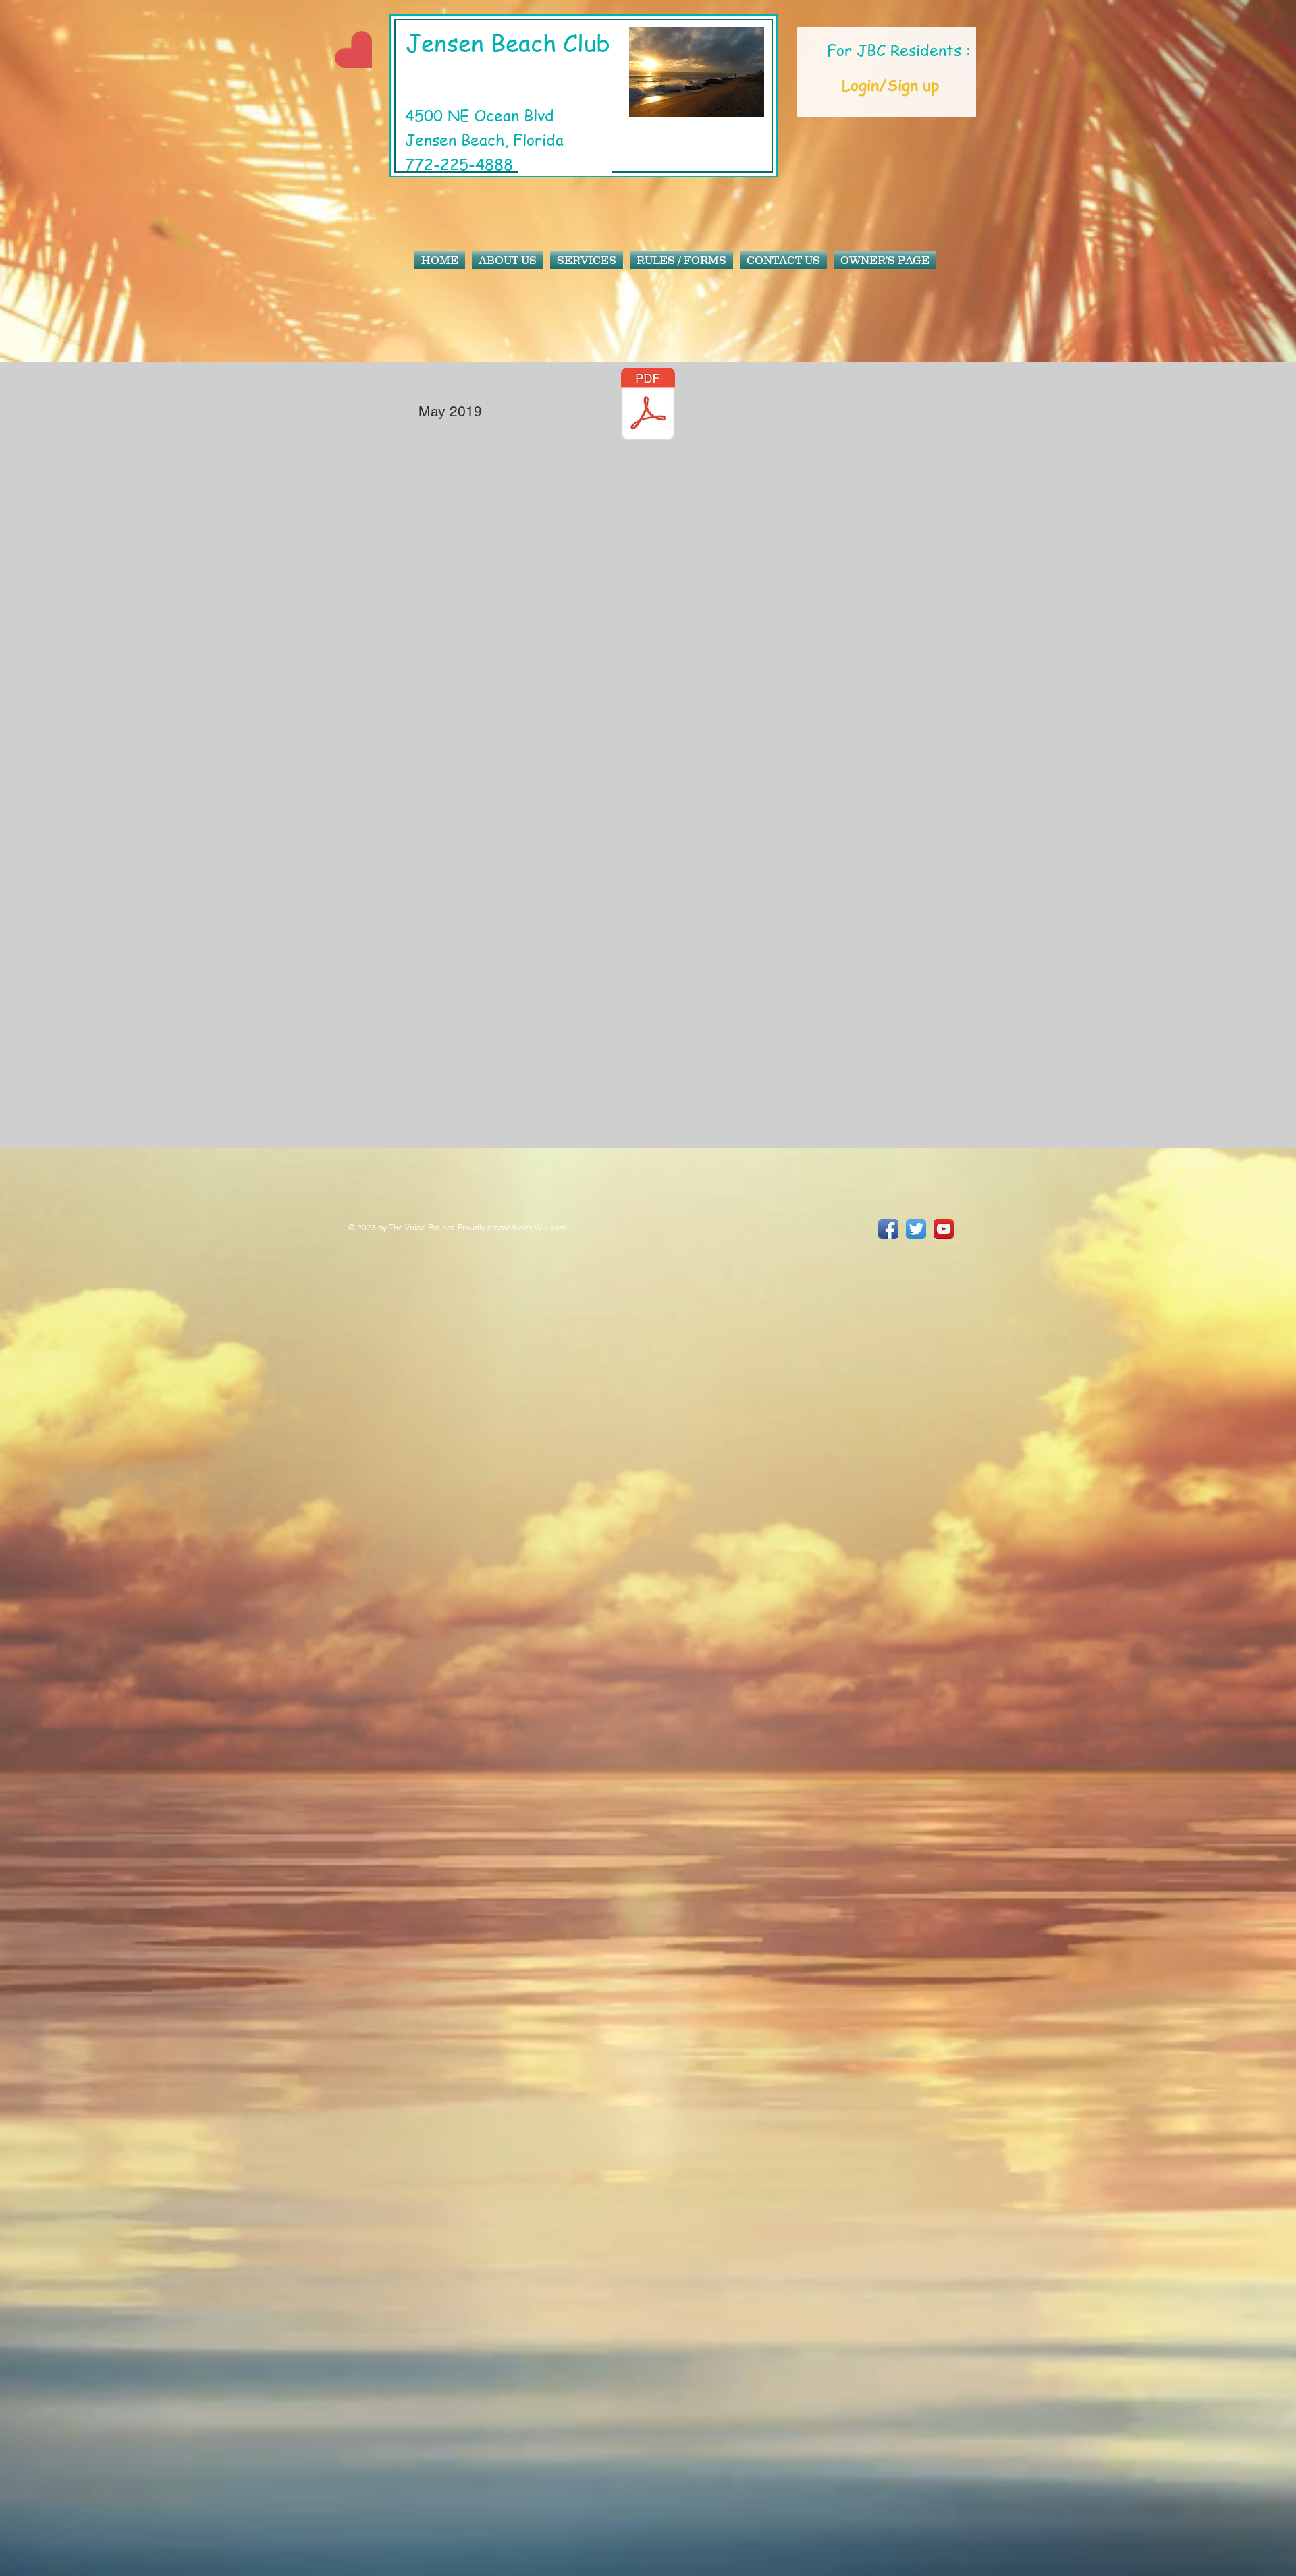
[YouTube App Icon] (944, 1229)
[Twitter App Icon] (916, 1229)
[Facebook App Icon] (888, 1229)
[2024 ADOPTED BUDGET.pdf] (648, 406)
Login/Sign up (890, 85)
